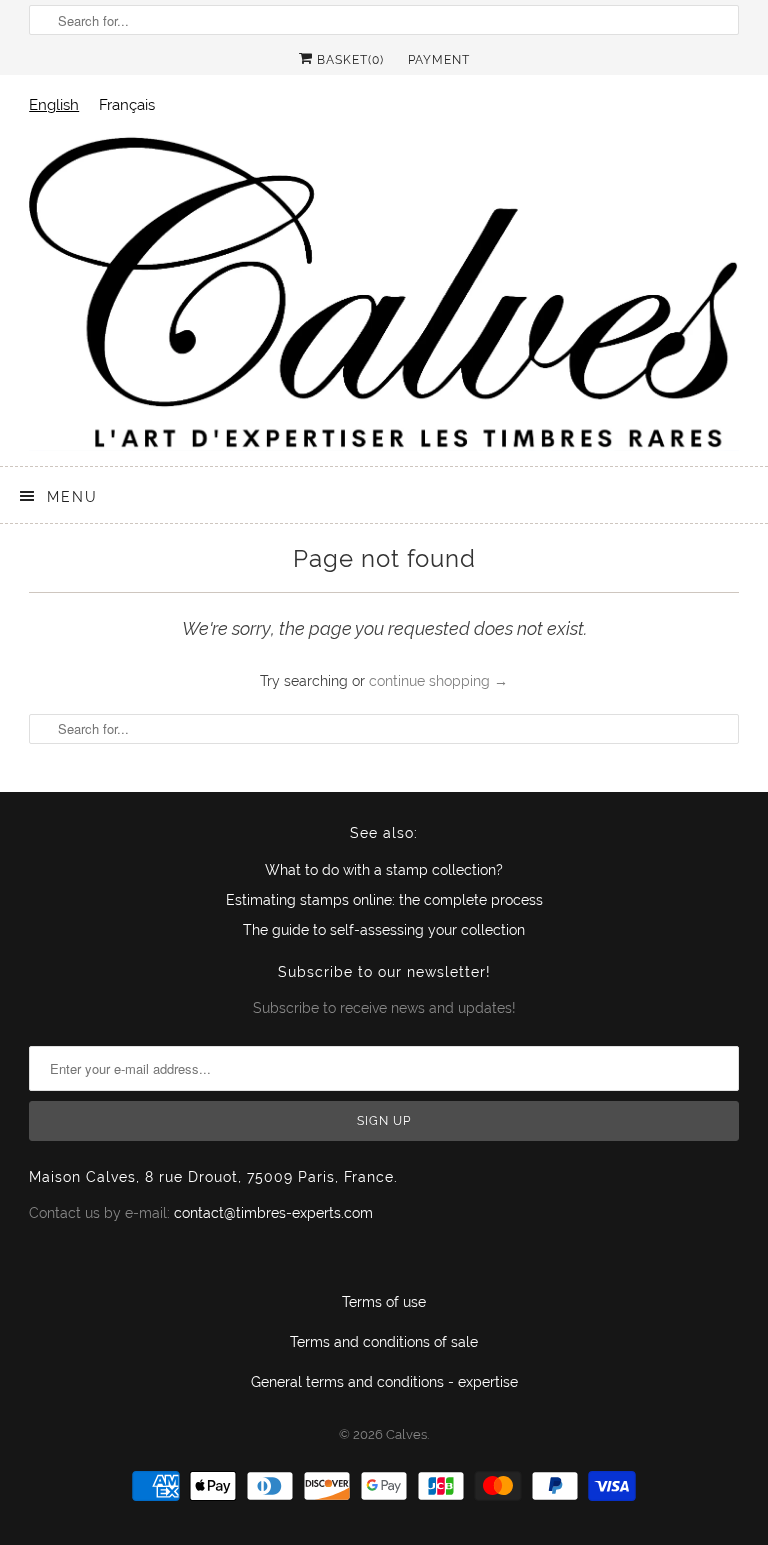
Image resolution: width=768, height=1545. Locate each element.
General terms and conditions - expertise (384, 1382)
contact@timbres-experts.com (273, 1213)
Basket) (348, 60)
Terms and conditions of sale (384, 1342)
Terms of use (384, 1302)
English (54, 104)
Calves (406, 1434)
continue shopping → (438, 681)
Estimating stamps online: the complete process (384, 900)
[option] (127, 104)
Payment (439, 60)
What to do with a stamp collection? (384, 870)
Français (127, 104)
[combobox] (54, 104)
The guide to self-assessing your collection (384, 930)
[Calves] (384, 292)
